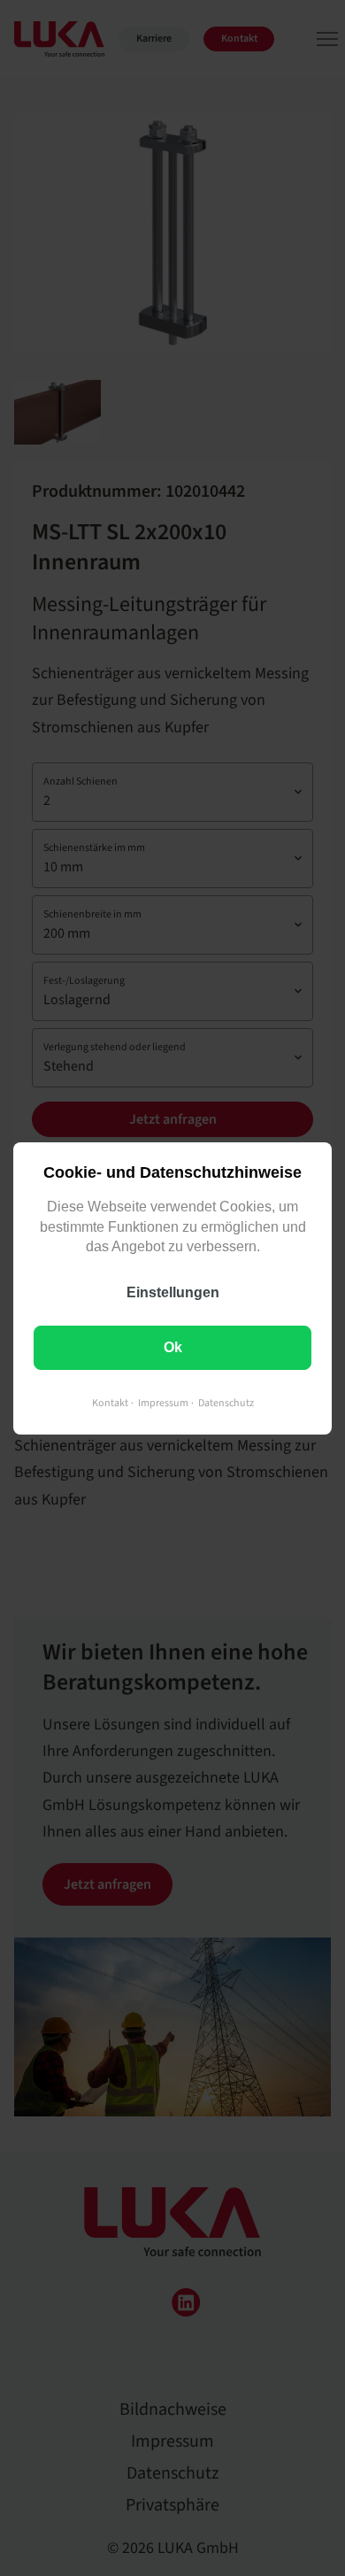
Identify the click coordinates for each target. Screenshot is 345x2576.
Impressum (163, 1402)
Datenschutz (226, 1402)
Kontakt (110, 1402)
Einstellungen (173, 1292)
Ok (173, 1346)
